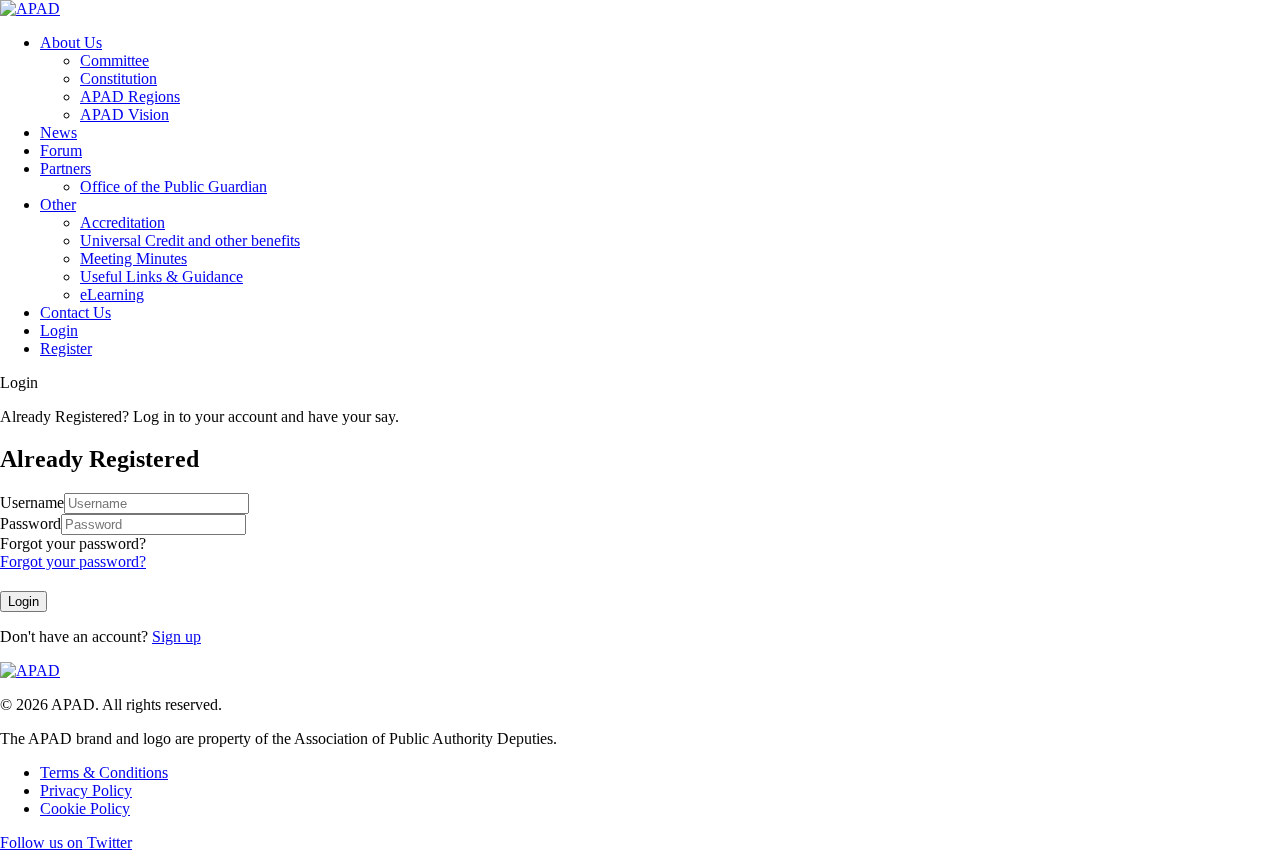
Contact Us (75, 312)
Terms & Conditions (104, 772)
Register (66, 348)
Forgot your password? (73, 543)
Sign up (176, 636)
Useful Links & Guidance (161, 276)
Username (32, 502)
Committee (114, 60)
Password (30, 523)
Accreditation (122, 222)
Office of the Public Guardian (173, 186)
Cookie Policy (85, 808)
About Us (71, 42)
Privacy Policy (86, 790)
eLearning (112, 294)
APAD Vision (124, 114)
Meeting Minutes (133, 258)
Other (58, 204)
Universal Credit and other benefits (190, 240)
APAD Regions (130, 96)
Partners (65, 168)
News (58, 132)
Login (59, 330)
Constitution (118, 78)
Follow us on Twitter (66, 842)
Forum (61, 150)
